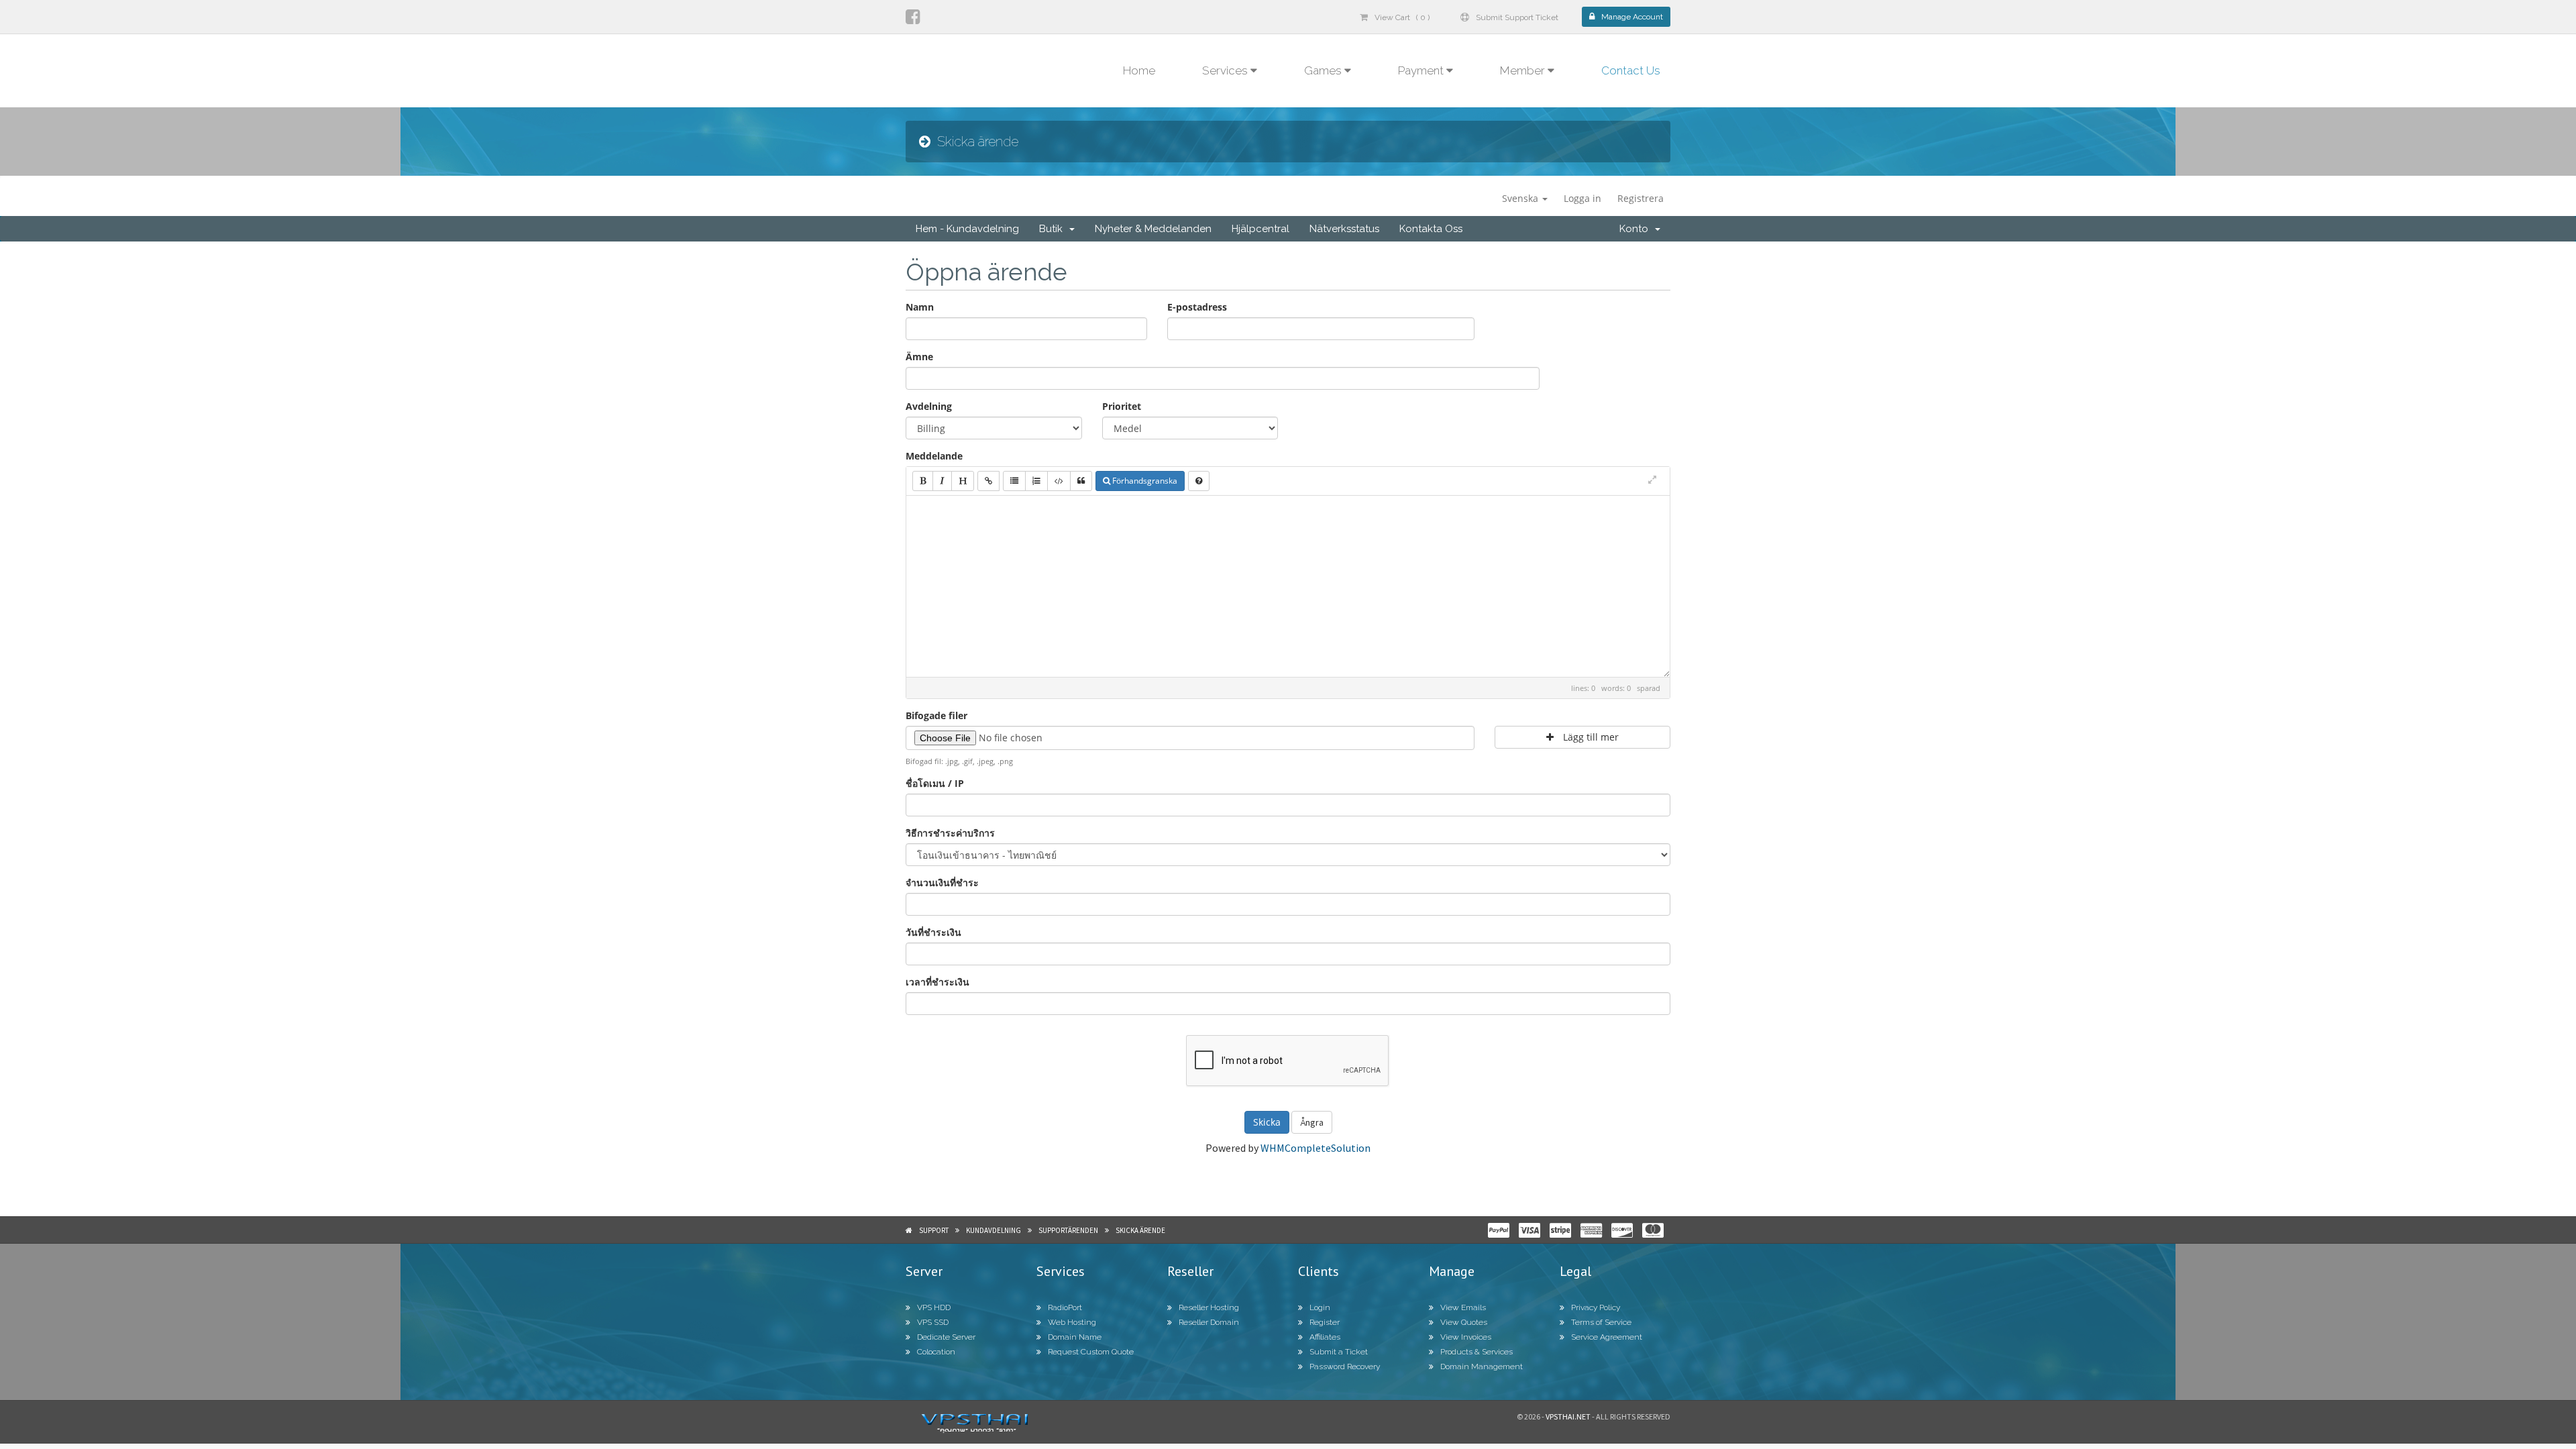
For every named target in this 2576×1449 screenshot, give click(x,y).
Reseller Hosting (1209, 1307)
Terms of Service (1601, 1322)
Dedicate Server (946, 1337)
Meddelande (934, 456)
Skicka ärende (1140, 1230)
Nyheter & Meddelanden (1153, 229)
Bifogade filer (936, 715)
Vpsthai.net (1568, 1416)
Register (1325, 1322)
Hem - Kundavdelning (967, 229)
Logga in (1582, 198)
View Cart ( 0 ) (1402, 17)
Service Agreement (1607, 1337)
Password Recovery (1345, 1366)
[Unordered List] (1014, 481)
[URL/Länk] (988, 481)
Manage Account (1632, 17)
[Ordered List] (1036, 481)
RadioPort (1065, 1307)
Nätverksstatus (1344, 229)
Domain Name (1075, 1337)
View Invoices (1466, 1337)
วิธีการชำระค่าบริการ (950, 833)
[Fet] (923, 481)
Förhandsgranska (1144, 481)
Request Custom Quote (1091, 1352)
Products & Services (1477, 1352)
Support (934, 1230)
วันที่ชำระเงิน (933, 932)
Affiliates (1325, 1337)
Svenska (1521, 198)
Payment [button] (1422, 70)
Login (1320, 1307)
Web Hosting (1072, 1322)
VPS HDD (934, 1307)
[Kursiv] (942, 481)
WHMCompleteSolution (1316, 1148)
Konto (1636, 229)
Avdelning (929, 406)
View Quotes (1464, 1322)
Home (1139, 70)
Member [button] (1524, 70)
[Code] (1059, 481)
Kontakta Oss (1431, 229)
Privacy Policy (1596, 1307)
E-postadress (1197, 307)
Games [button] (1324, 70)
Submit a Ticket (1339, 1352)
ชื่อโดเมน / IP (935, 783)
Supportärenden (1068, 1230)
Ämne (919, 357)
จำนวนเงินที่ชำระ (942, 882)
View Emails (1463, 1307)
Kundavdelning (994, 1230)
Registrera (1641, 198)
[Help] (1199, 481)
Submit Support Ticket (1517, 17)
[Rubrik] (963, 481)
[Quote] (1081, 481)
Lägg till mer (1590, 737)
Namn (920, 307)
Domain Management (1482, 1366)
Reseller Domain (1209, 1322)
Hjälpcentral (1260, 229)
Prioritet (1122, 406)
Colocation (936, 1352)
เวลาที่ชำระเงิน (937, 982)
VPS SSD (933, 1322)
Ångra (1312, 1122)
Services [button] (1226, 70)
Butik (1054, 229)
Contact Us (1631, 70)
